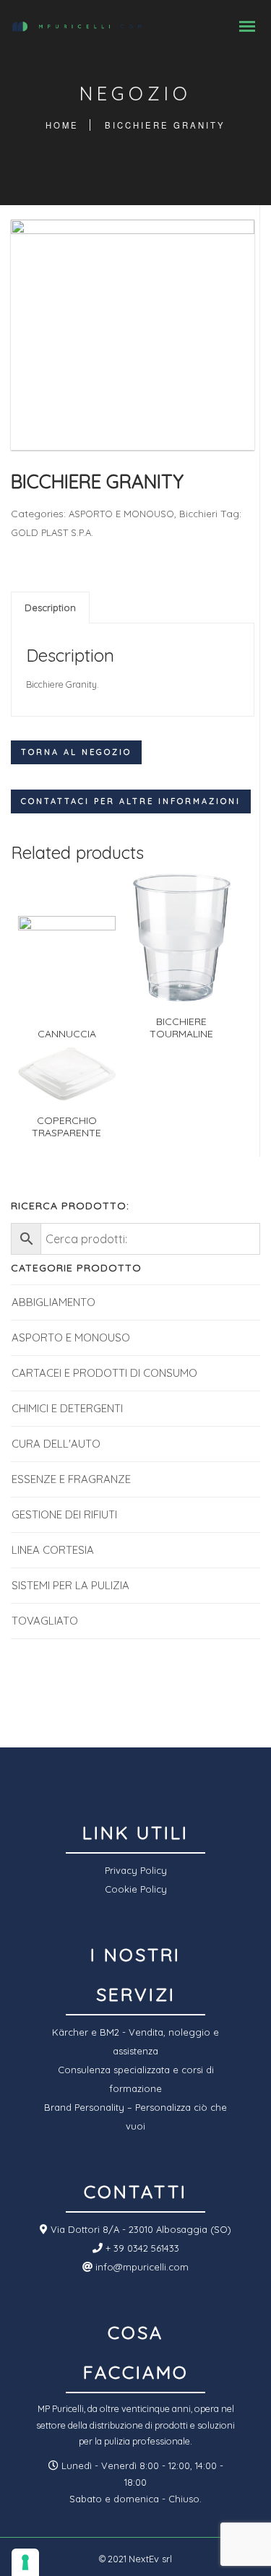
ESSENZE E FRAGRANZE (71, 1479)
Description (50, 608)
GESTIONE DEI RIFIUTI (64, 1514)
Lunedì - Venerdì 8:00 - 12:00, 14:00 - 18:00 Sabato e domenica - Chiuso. (141, 2482)
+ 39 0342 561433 (141, 2248)
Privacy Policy (136, 1870)
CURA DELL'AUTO (56, 1444)
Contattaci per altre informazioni (131, 801)
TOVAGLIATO (45, 1621)
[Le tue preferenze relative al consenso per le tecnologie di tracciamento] (25, 2562)
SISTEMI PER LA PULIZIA (70, 1585)
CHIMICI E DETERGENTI (67, 1408)
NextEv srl (150, 2559)
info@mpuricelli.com (141, 2267)
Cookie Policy (136, 1889)
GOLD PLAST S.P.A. (52, 532)
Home (62, 125)
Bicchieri (198, 514)
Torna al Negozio (76, 752)
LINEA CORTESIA (53, 1550)
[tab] (50, 608)
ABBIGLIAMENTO (53, 1302)
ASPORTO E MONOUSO (121, 514)
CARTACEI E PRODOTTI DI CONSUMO (104, 1373)
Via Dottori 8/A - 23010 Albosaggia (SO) (139, 2229)
